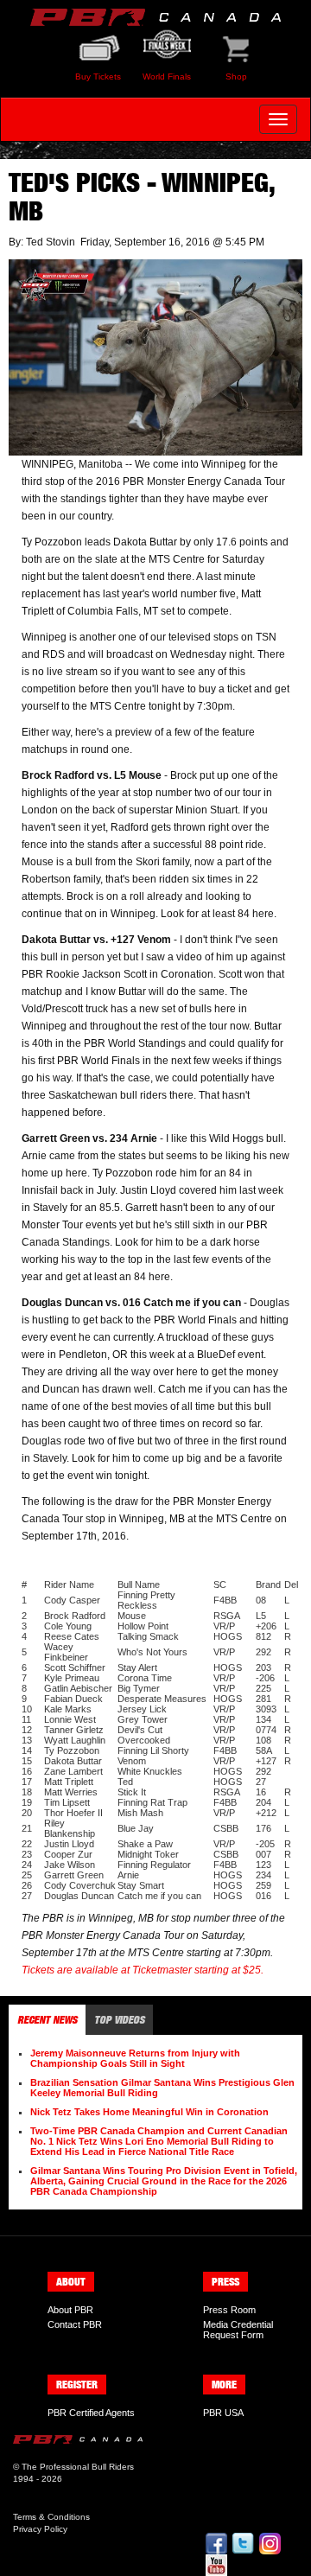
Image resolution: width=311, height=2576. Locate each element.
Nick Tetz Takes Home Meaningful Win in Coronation (149, 2112)
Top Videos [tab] (119, 2020)
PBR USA (223, 2413)
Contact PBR (75, 2324)
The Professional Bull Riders (78, 2467)
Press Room (229, 2310)
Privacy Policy (40, 2529)
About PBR (70, 2310)
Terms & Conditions (51, 2517)
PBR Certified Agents (91, 2413)
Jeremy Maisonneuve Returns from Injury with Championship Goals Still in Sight (135, 2058)
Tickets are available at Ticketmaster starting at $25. (143, 1970)
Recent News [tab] (47, 2020)
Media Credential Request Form (238, 2330)
